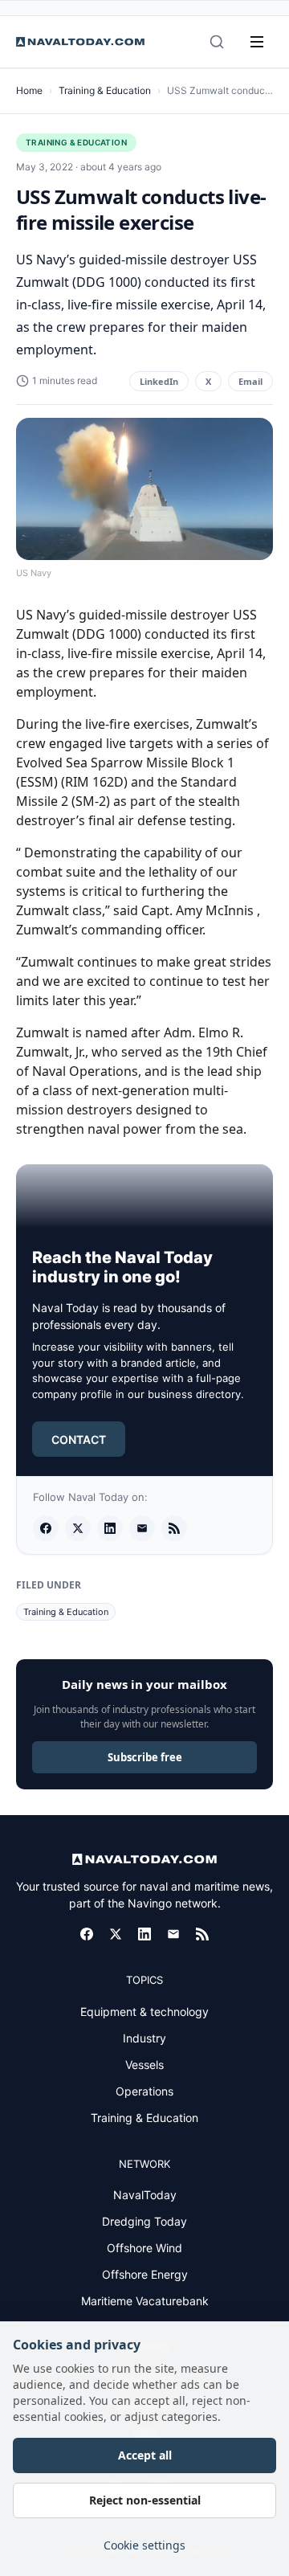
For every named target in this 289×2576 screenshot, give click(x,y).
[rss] (174, 1528)
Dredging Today (144, 2221)
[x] (78, 1528)
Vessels (144, 2065)
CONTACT (79, 1439)
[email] (142, 1528)
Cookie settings (144, 2545)
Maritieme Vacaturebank (145, 2301)
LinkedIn (159, 381)
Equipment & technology (144, 2012)
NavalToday (145, 2195)
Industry (144, 2038)
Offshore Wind (144, 2248)
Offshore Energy (145, 2274)
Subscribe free (145, 1757)
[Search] (217, 42)
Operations (144, 2091)
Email (250, 381)
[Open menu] (257, 42)
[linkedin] (110, 1528)
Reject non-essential (145, 2500)
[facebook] (46, 1528)
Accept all (145, 2455)
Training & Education (105, 90)
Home (29, 90)
